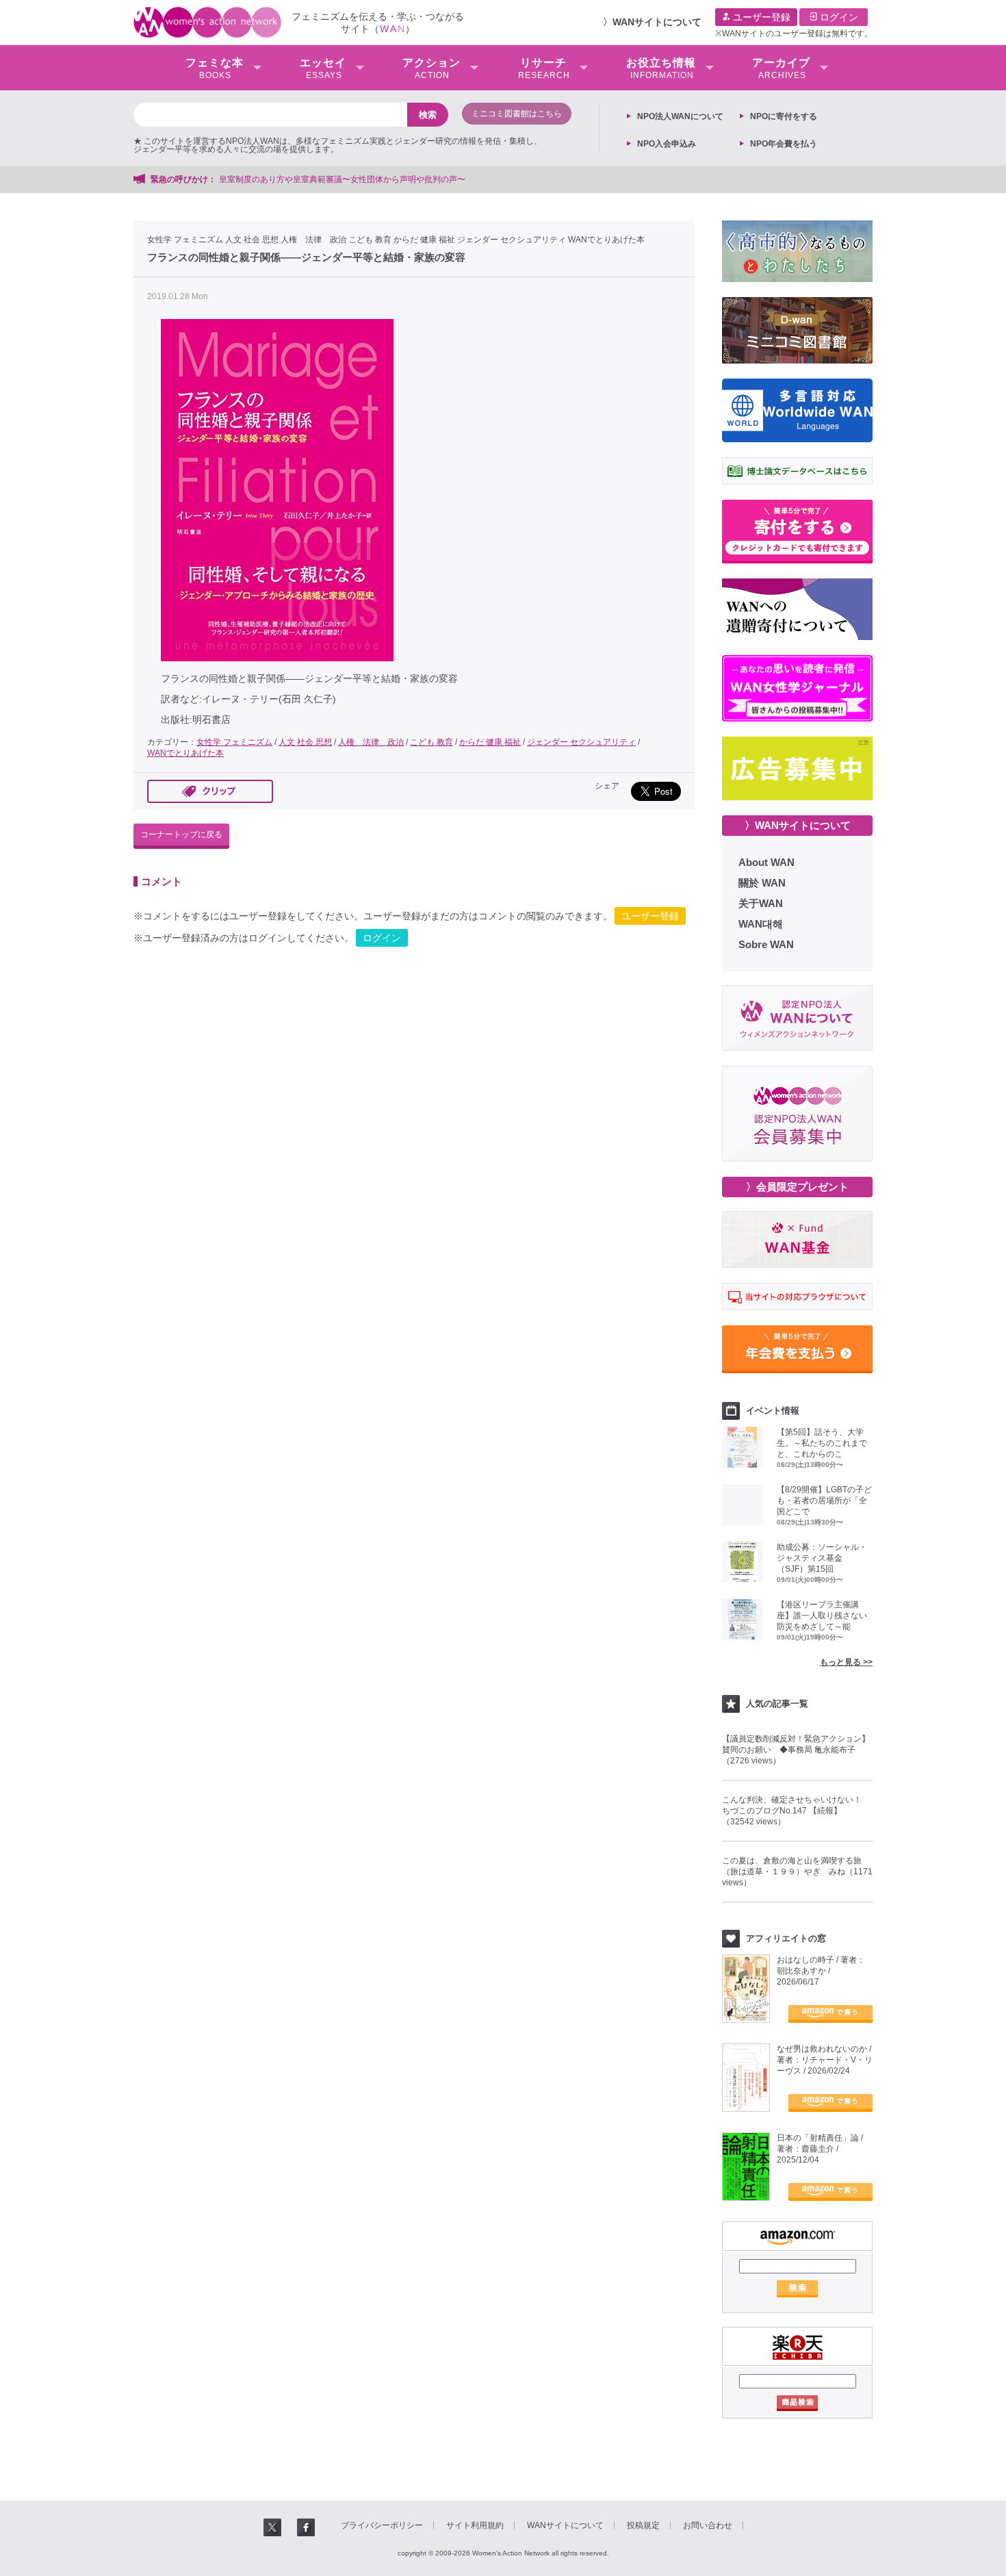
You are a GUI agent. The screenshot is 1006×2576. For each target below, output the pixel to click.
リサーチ (544, 68)
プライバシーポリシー (382, 2525)
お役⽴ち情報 (661, 68)
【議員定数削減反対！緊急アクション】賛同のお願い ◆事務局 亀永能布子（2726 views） (796, 1750)
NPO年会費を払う (784, 144)
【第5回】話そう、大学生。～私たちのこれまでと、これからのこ (822, 1443)
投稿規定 (643, 2525)
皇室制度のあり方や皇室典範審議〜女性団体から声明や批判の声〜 (346, 179)
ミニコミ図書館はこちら (517, 114)
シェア (607, 786)
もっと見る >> (846, 1662)
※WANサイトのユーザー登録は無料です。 (794, 34)
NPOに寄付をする (784, 116)
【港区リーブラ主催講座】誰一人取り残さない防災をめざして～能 (822, 1616)
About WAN (766, 862)
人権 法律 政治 (313, 240)
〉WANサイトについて (798, 825)
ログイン (838, 17)
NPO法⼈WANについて (680, 116)
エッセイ (323, 68)
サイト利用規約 (475, 2525)
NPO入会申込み (667, 144)
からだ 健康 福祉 (424, 240)
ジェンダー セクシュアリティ (512, 240)
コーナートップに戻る (181, 834)
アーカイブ (781, 68)
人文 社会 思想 (252, 240)
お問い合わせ (708, 2525)
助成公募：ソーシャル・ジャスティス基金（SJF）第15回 (822, 1558)
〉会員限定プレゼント (797, 1187)
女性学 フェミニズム (185, 240)
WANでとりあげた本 (606, 240)
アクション (431, 68)
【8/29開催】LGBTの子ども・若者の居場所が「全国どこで (824, 1501)
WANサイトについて (657, 22)
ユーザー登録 (760, 17)
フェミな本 (215, 68)
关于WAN (761, 903)
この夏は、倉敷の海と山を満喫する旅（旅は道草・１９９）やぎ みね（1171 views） (797, 1872)
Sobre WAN (766, 944)
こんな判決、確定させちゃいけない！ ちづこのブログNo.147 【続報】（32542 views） (796, 1811)
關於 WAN (762, 883)
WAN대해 (761, 924)
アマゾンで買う (830, 2014)
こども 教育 (370, 240)
